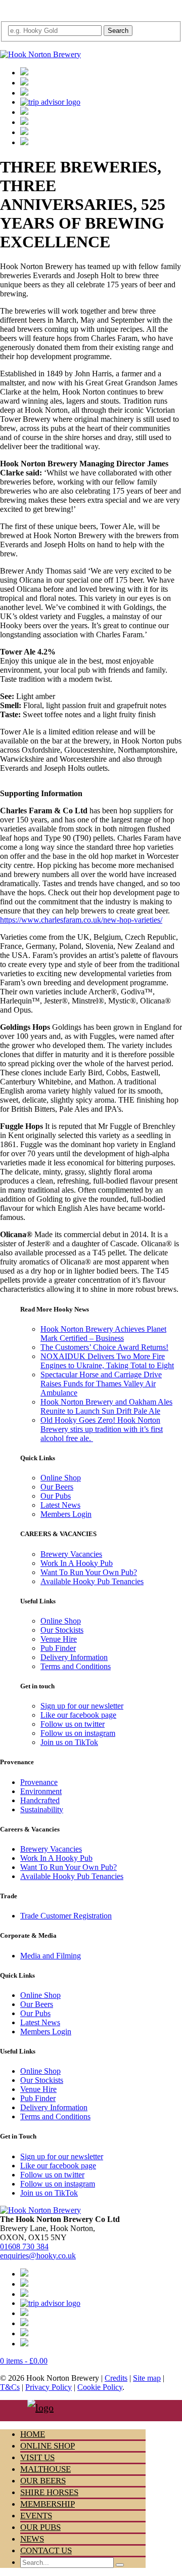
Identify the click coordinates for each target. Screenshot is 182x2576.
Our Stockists (62, 1630)
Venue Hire (59, 1639)
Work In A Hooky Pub (77, 1563)
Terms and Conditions (76, 1666)
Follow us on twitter (73, 1724)
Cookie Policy (100, 2387)
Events (36, 2516)
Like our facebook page (78, 1715)
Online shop (48, 2446)
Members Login (66, 1514)
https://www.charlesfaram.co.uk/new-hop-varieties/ (81, 920)
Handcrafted (40, 1800)
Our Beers (57, 1487)
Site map (147, 2378)
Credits (116, 2378)
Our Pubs (56, 1496)
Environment (41, 1791)
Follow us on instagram (78, 1733)
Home (33, 2434)
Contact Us (46, 2550)
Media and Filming (51, 1956)
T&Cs (10, 2387)
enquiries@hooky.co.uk (38, 2256)
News (32, 2539)
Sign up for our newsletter (82, 1706)
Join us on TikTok (69, 1742)
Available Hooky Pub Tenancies (92, 1581)
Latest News (60, 1505)
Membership (48, 2504)
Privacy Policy (49, 2387)
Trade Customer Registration (66, 1916)
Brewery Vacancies (71, 1554)
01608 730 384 (24, 2246)
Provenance (39, 1782)
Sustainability (42, 1809)
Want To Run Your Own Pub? (89, 1572)
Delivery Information (74, 1657)
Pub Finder (58, 1648)
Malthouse (45, 2469)
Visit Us (37, 2457)
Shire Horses (49, 2492)
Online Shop (61, 1478)
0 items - (24, 2361)
